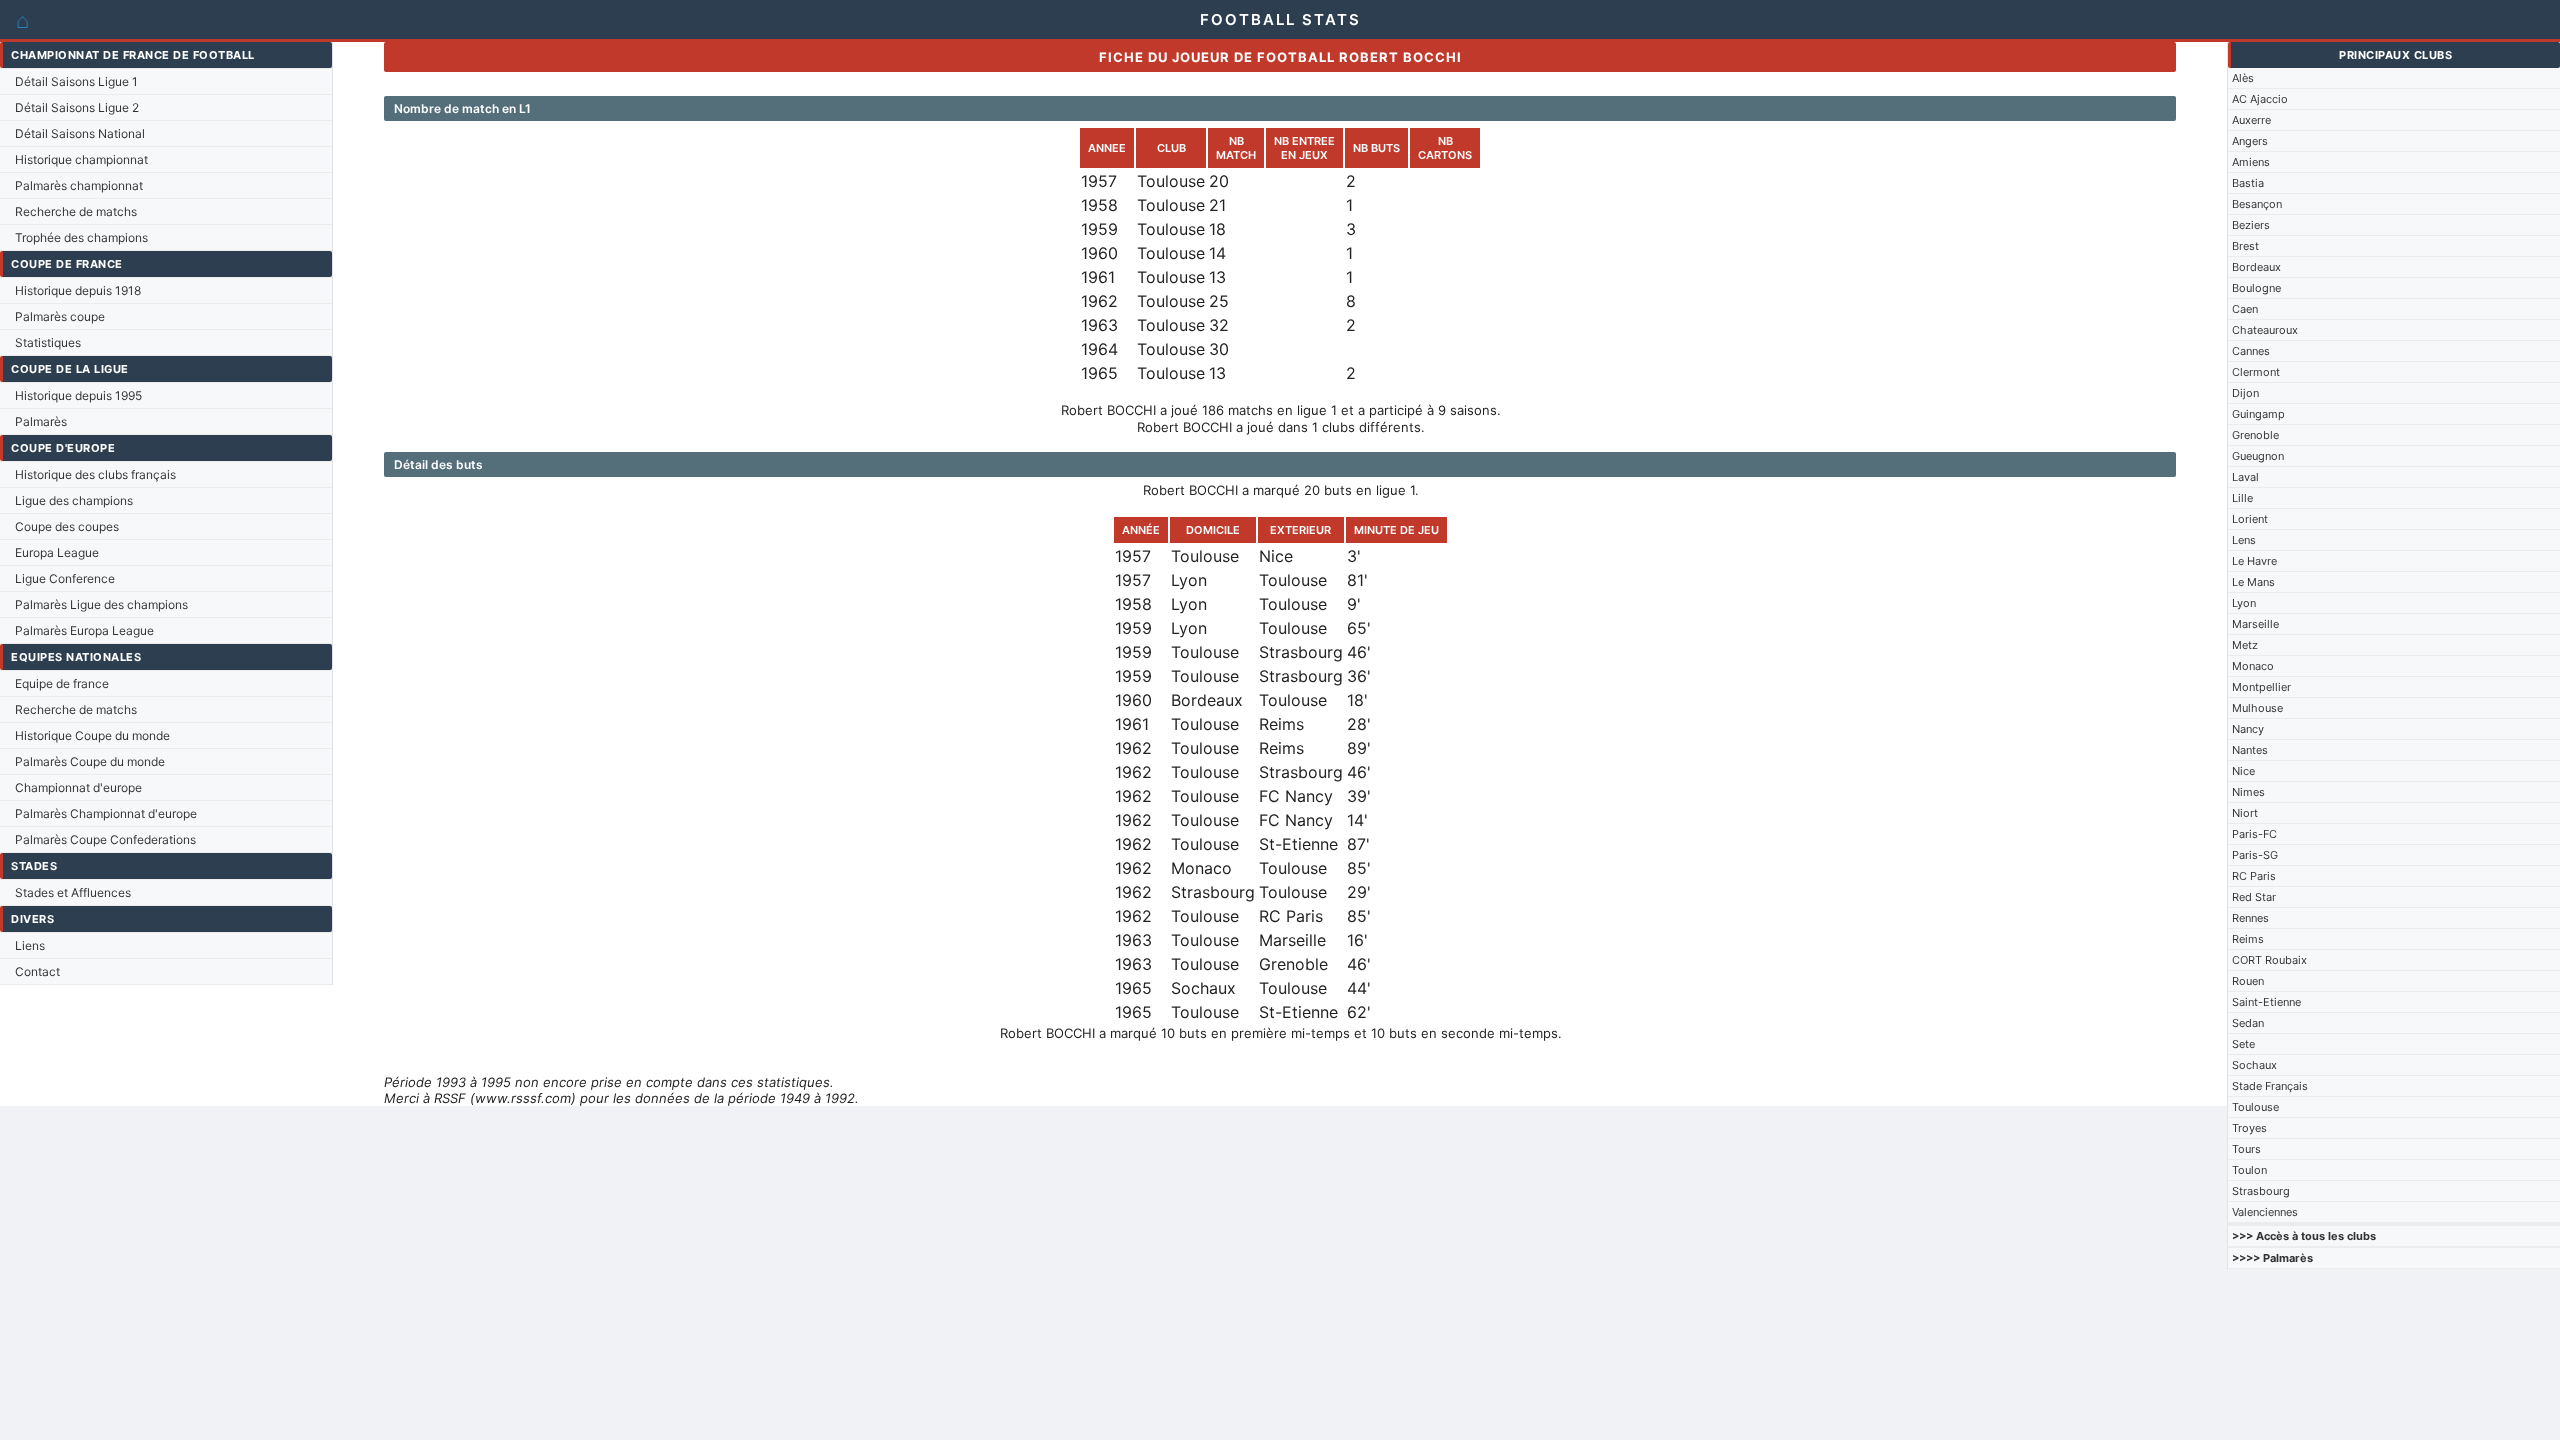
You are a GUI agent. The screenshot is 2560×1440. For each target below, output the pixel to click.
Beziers (2251, 225)
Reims (2248, 939)
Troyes (2249, 1128)
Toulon (2249, 1170)
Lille (2242, 498)
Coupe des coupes (67, 526)
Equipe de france (62, 683)
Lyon (2244, 603)
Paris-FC (2254, 834)
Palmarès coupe (60, 316)
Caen (2245, 309)
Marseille (2255, 624)
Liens (30, 945)
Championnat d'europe (78, 787)
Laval (2245, 477)
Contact (37, 971)
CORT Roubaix (2269, 960)
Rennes (2250, 918)
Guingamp (2258, 414)
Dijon (2245, 393)
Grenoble (2255, 435)
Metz (2245, 645)
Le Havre (2254, 561)
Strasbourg (2261, 1191)
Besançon (2257, 204)
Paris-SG (2255, 855)
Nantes (2250, 750)
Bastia (2248, 183)
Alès (2243, 78)
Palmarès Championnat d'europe (106, 813)
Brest (2245, 246)
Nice (2243, 771)
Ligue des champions (74, 500)
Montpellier (2261, 687)
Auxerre (2251, 120)
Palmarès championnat (79, 185)
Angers (2250, 141)
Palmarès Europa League (84, 630)
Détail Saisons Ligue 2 (77, 107)
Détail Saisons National (80, 133)
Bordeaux (2256, 267)
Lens (2244, 540)
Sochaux (2254, 1065)
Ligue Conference (65, 578)
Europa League (57, 552)
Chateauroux (2265, 330)
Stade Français (2270, 1086)
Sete (2243, 1044)
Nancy (2248, 729)
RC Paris (2254, 876)
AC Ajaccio (2260, 99)
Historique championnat (81, 159)
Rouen (2248, 981)
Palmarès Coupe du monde (90, 761)
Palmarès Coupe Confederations (105, 839)
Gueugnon (2258, 456)
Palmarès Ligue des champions (101, 604)
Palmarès (41, 421)
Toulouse (2255, 1107)
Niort (2245, 813)
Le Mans (2253, 582)
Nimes (2248, 792)
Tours (2246, 1149)
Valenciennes (2265, 1212)
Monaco (2253, 666)
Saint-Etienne (2266, 1002)
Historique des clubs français (95, 474)
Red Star (2254, 897)
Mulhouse (2257, 708)
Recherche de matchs (76, 211)
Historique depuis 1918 (78, 290)
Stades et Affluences (73, 892)
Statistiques (48, 342)
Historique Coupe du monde (92, 735)
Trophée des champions (81, 237)
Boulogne (2256, 288)
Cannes (2251, 351)
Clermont (2256, 372)
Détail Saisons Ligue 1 (76, 81)
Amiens (2251, 162)
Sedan (2248, 1023)
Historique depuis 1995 (78, 395)
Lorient (2250, 519)
